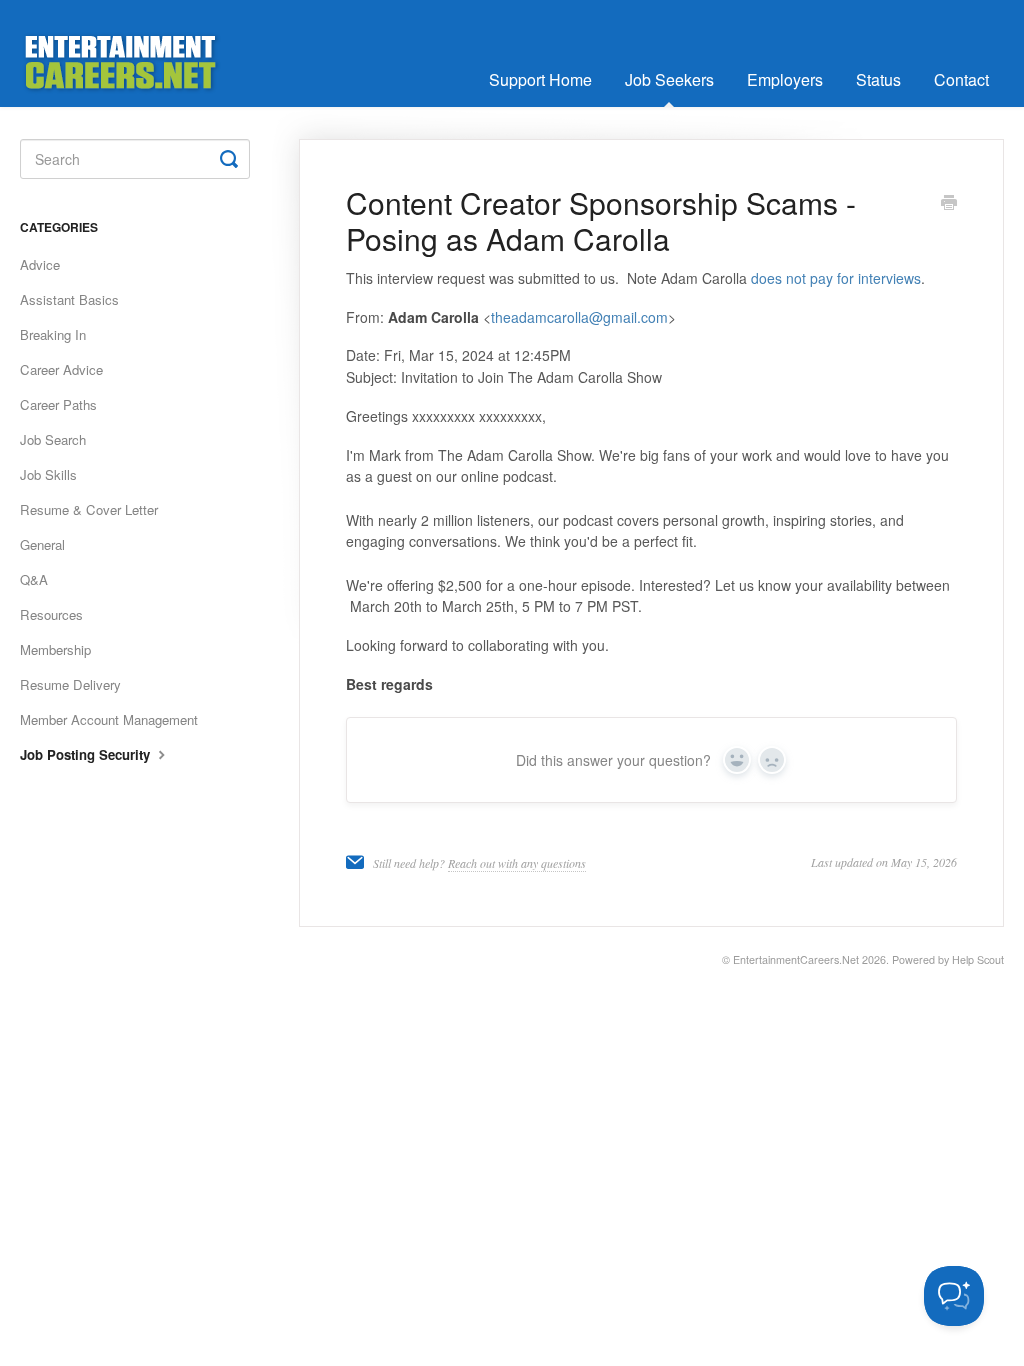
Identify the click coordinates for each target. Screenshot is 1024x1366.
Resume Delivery (70, 684)
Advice (40, 264)
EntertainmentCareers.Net (796, 959)
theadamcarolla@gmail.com (579, 317)
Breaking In (53, 334)
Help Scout (978, 959)
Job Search (53, 439)
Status (878, 79)
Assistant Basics (69, 299)
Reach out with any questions (517, 863)
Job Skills (48, 474)
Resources (51, 614)
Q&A (34, 579)
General (42, 544)
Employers (785, 79)
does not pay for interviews (836, 278)
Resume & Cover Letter (89, 509)
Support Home (540, 79)
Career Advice (61, 369)
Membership (55, 649)
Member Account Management (109, 719)
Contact (961, 79)
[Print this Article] (949, 204)
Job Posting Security (87, 754)
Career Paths (58, 404)
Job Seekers (669, 79)
